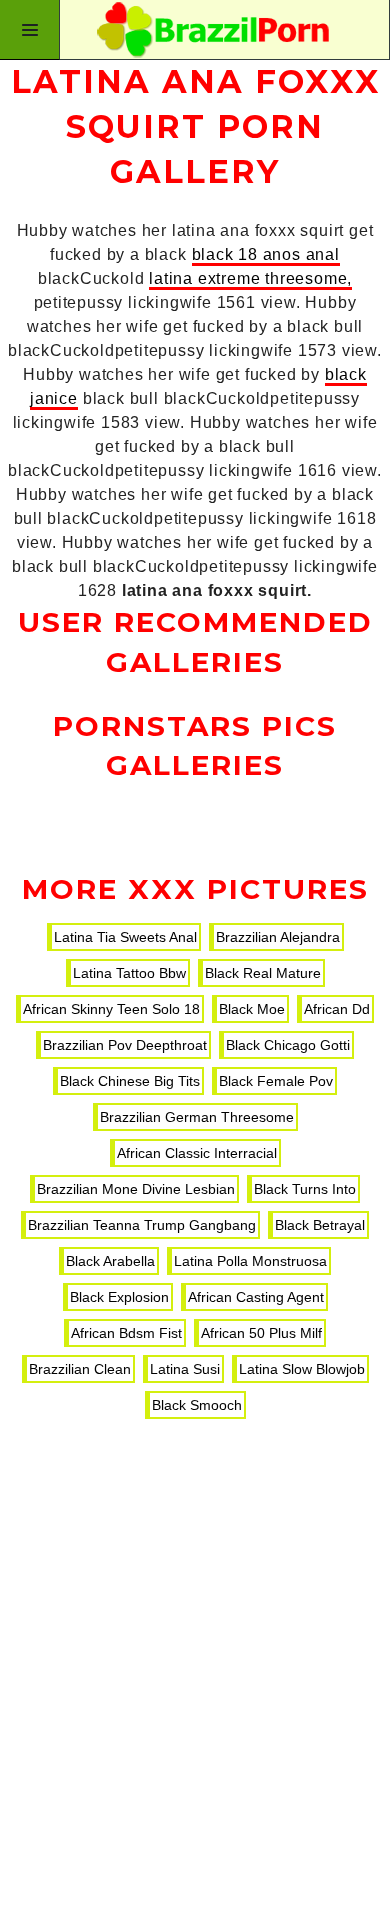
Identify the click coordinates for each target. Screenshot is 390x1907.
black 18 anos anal (266, 254)
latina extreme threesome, (250, 278)
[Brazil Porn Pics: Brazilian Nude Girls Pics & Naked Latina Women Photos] (195, 30)
